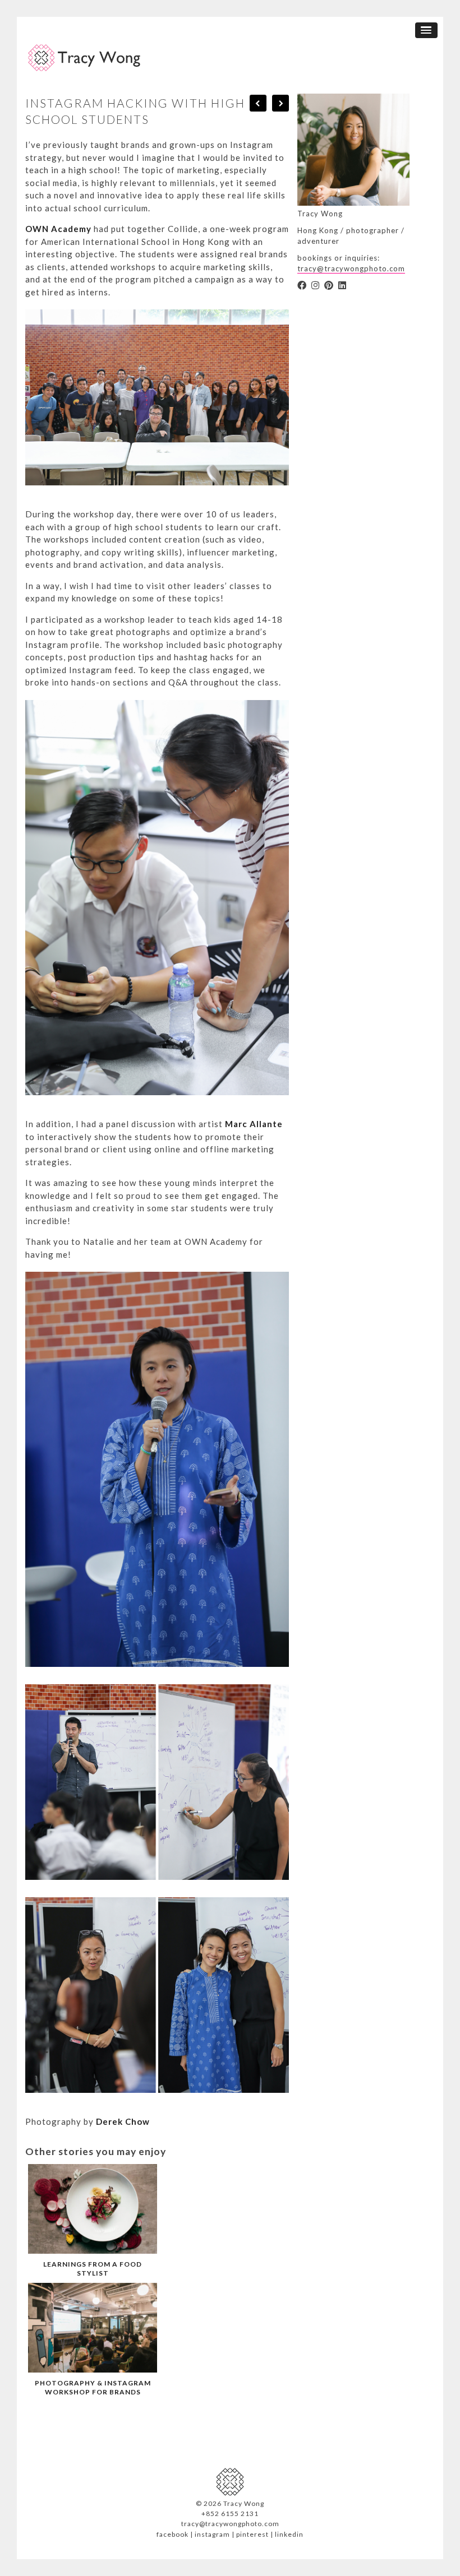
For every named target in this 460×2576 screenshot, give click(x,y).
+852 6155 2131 (230, 2514)
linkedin (289, 2534)
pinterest (252, 2534)
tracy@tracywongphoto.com (351, 268)
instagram (212, 2534)
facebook (173, 2534)
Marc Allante (254, 1124)
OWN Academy (58, 229)
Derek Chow (123, 2121)
